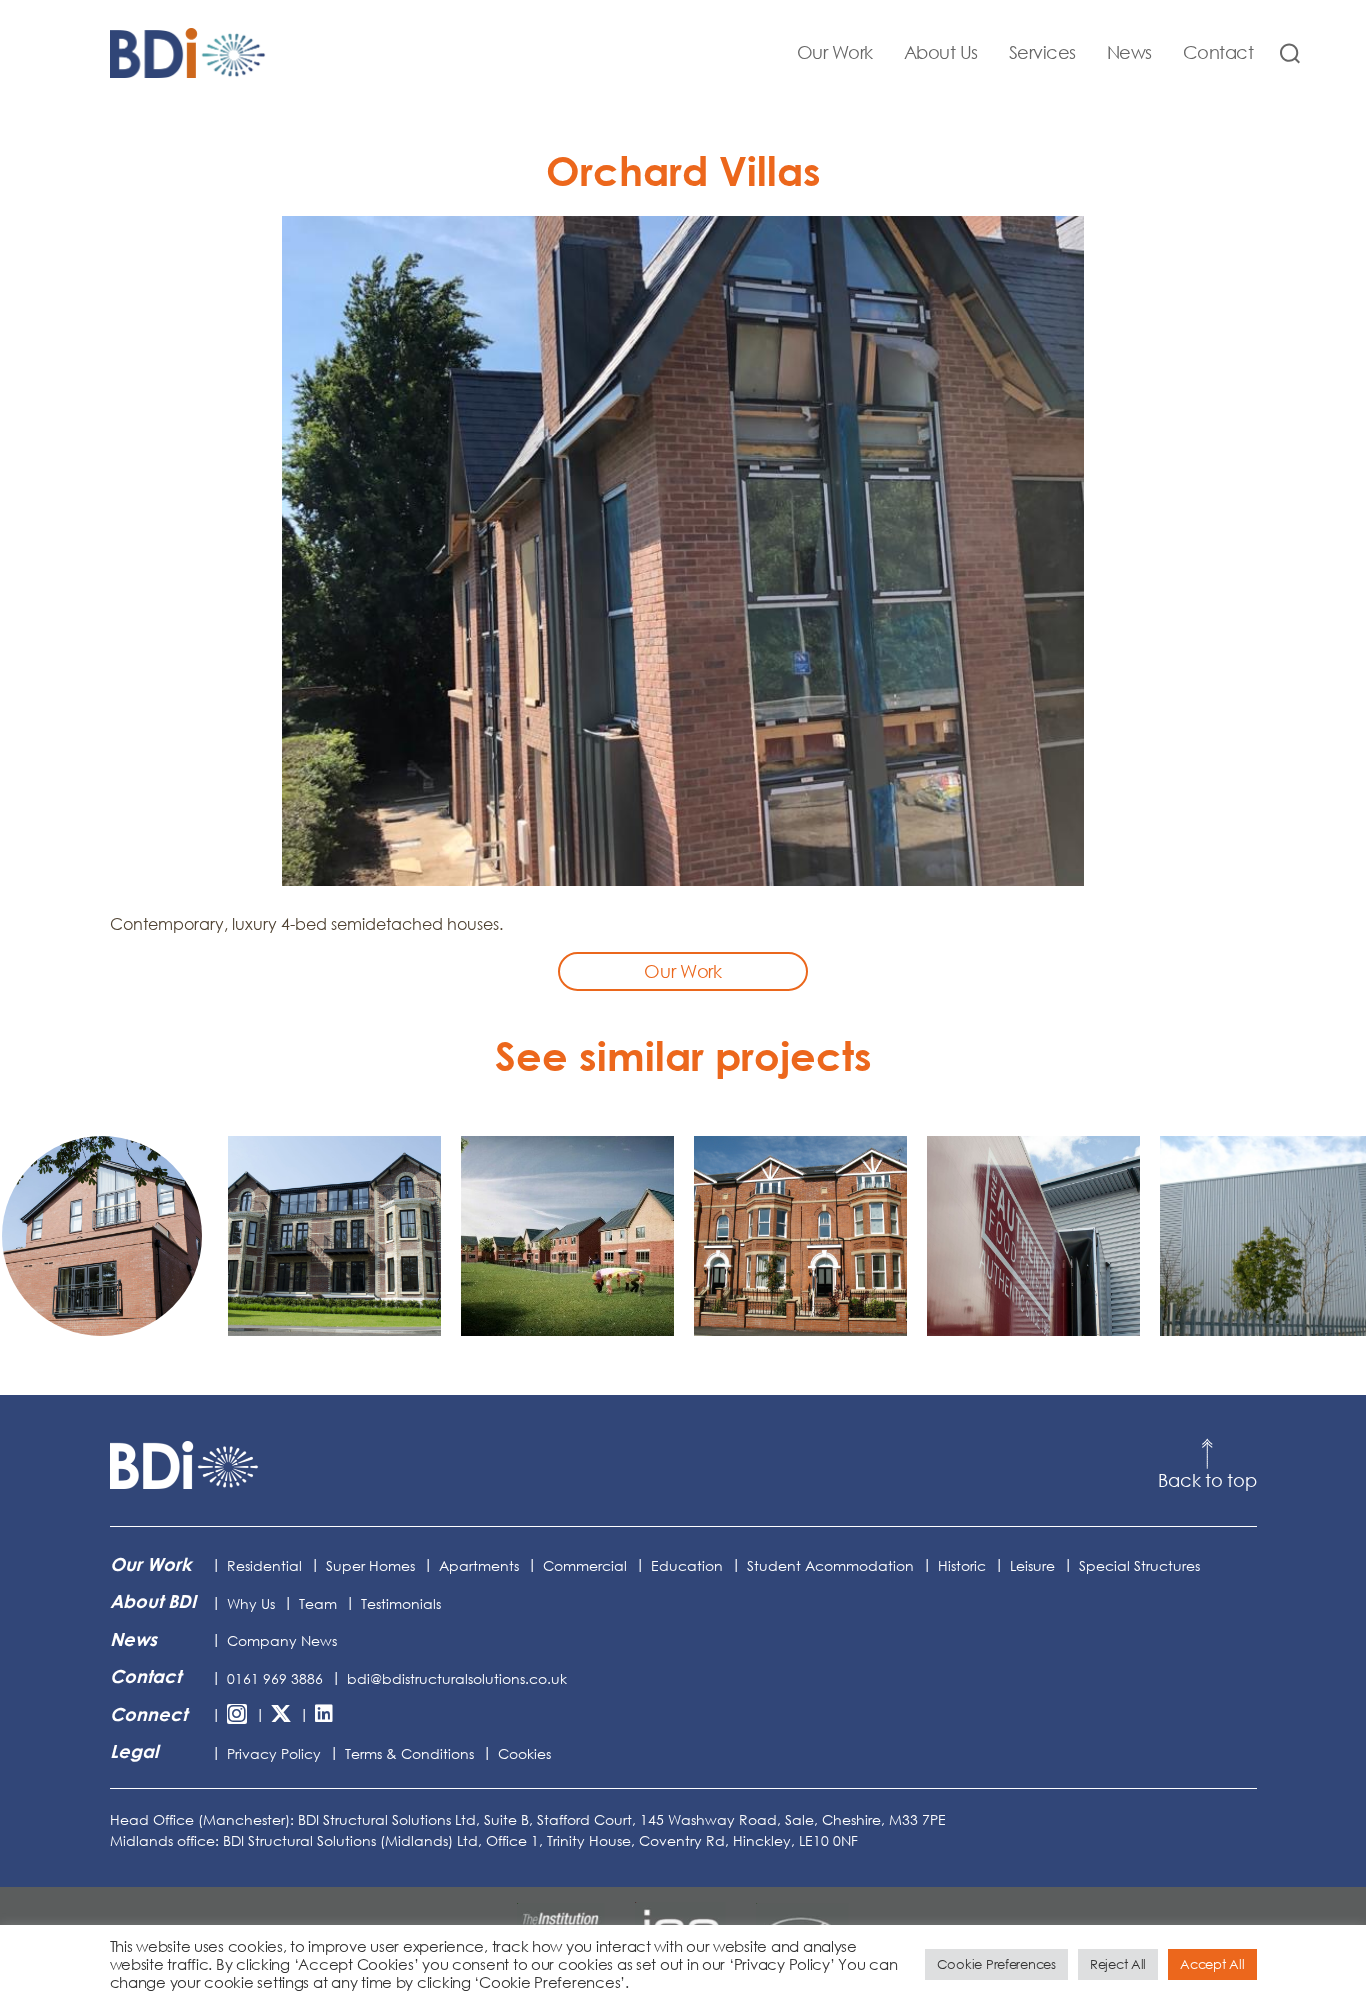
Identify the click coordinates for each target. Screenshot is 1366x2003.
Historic (962, 1565)
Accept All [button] (1212, 1964)
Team (318, 1603)
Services (1042, 52)
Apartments (479, 1565)
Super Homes (370, 1565)
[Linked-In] (324, 1715)
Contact (1218, 52)
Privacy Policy (274, 1753)
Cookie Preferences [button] (996, 1964)
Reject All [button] (1118, 1964)
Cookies (524, 1753)
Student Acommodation (830, 1565)
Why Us (251, 1603)
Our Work (835, 52)
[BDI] (185, 1465)
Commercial (585, 1565)
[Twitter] (281, 1715)
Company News (282, 1640)
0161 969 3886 (275, 1678)
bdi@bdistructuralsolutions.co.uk (457, 1678)
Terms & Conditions (409, 1753)
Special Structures (1139, 1565)
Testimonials (401, 1603)
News (1129, 52)
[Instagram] (237, 1715)
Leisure (1032, 1565)
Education (687, 1565)
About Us (941, 52)
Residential (264, 1565)
